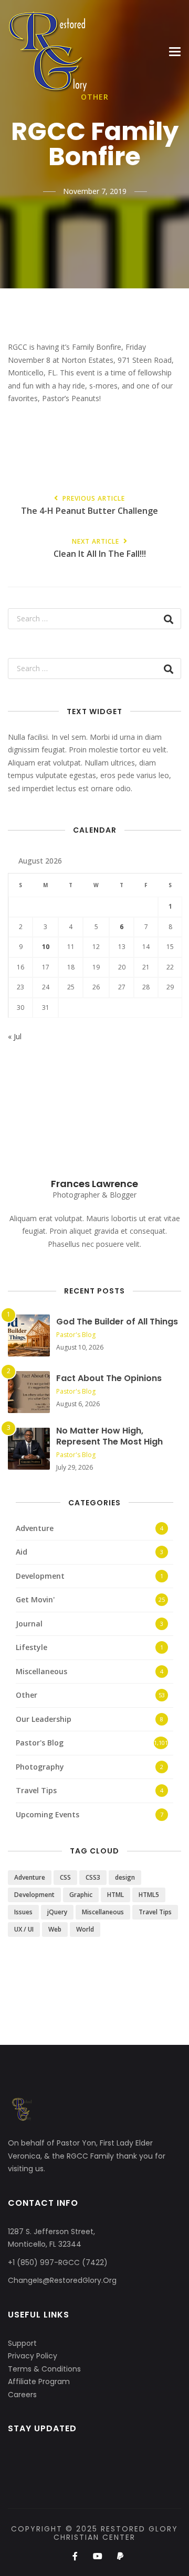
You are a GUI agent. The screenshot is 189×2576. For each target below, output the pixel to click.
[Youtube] (97, 2557)
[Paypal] (120, 2557)
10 (46, 947)
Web (55, 1929)
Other (27, 1695)
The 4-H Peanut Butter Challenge (90, 506)
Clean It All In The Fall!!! (100, 549)
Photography (40, 1767)
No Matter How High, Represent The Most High (109, 1436)
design (125, 1877)
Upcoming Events (48, 1814)
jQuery (57, 1912)
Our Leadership (44, 1719)
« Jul (15, 1036)
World (85, 1929)
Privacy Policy (33, 2356)
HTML (115, 1895)
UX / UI (24, 1929)
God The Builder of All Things (117, 1322)
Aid (22, 1552)
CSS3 (93, 1877)
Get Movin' (35, 1599)
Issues (23, 1912)
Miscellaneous (41, 1671)
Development (40, 1576)
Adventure (35, 1528)
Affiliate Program (39, 2381)
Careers (22, 2395)
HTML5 (149, 1895)
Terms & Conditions (44, 2369)
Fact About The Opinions (109, 1378)
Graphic (81, 1895)
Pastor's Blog (76, 1335)
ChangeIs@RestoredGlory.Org (62, 2280)
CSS (65, 1877)
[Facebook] (75, 2557)
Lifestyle (31, 1647)
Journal (29, 1624)
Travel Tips (36, 1790)
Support (22, 2343)
